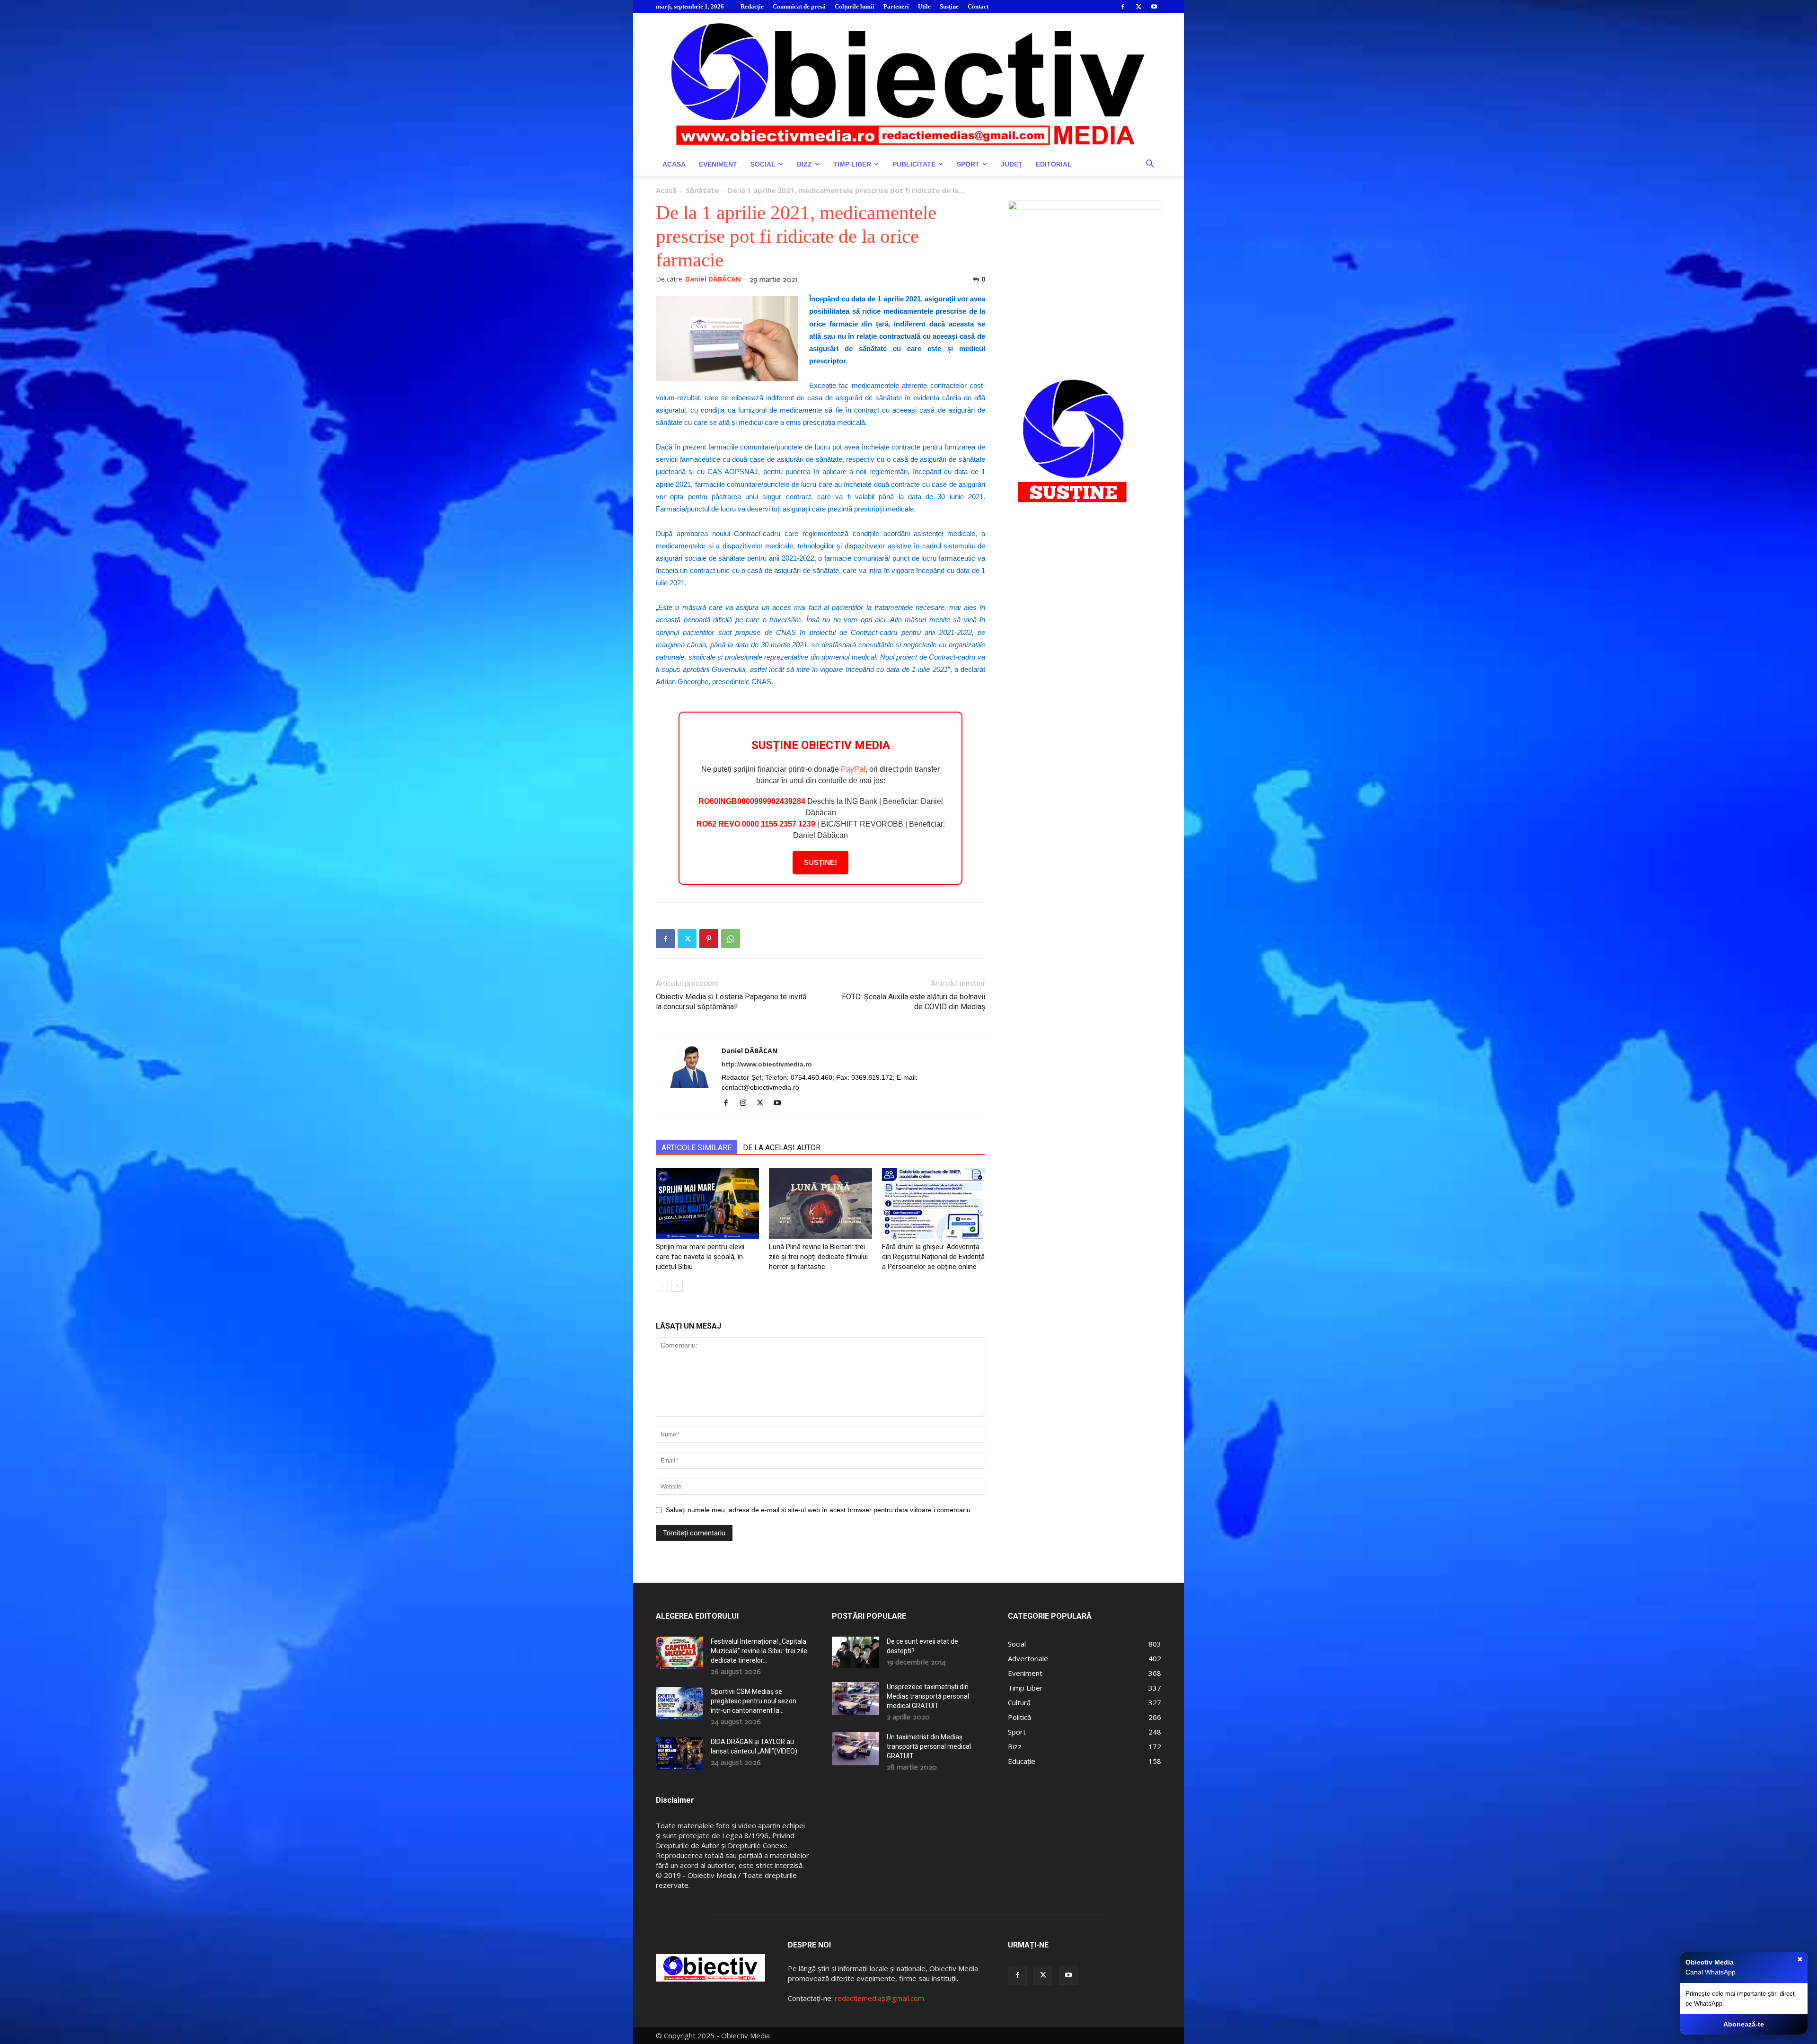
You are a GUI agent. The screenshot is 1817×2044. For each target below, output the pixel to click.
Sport (968, 164)
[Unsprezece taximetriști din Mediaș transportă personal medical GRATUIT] (856, 1699)
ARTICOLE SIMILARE (697, 1148)
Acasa (674, 164)
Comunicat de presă (799, 6)
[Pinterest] (709, 939)
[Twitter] (1138, 7)
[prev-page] (662, 1286)
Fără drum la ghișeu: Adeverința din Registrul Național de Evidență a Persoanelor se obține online (933, 1257)
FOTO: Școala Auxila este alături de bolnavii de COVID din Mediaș (913, 1002)
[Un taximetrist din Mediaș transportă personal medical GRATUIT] (856, 1749)
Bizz (804, 164)
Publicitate (914, 164)
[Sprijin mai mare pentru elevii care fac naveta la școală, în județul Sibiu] (707, 1203)
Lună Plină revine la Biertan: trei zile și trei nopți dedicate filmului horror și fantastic (818, 1257)
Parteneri (896, 6)
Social (763, 164)
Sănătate (702, 190)
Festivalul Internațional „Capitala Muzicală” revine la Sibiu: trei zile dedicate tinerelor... (759, 1651)
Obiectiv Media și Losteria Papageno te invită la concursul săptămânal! (731, 1002)
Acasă (666, 190)
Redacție (752, 6)
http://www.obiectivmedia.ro (767, 1064)
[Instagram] (746, 1103)
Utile (924, 6)
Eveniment (718, 164)
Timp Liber (852, 164)
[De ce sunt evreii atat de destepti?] (856, 1652)
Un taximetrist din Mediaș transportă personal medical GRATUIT (929, 1746)
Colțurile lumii (855, 6)
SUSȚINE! (820, 862)
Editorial (1054, 164)
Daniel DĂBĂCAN (713, 279)
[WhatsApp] (731, 939)
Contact (978, 6)
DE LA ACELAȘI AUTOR (782, 1148)
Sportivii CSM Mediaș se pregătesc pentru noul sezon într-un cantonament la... (754, 1701)
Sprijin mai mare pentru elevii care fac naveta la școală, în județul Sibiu (700, 1257)
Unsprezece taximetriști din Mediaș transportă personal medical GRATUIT (928, 1696)
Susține (949, 6)
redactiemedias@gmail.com (879, 1998)
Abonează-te (1744, 2024)
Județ (1012, 164)
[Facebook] (1123, 7)
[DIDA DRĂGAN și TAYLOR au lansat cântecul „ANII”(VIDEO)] (679, 1753)
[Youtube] (1154, 7)
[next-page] (677, 1286)
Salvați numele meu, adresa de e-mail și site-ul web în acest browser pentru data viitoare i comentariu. (819, 1510)
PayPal (853, 769)
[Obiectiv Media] (908, 83)
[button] (1150, 165)
